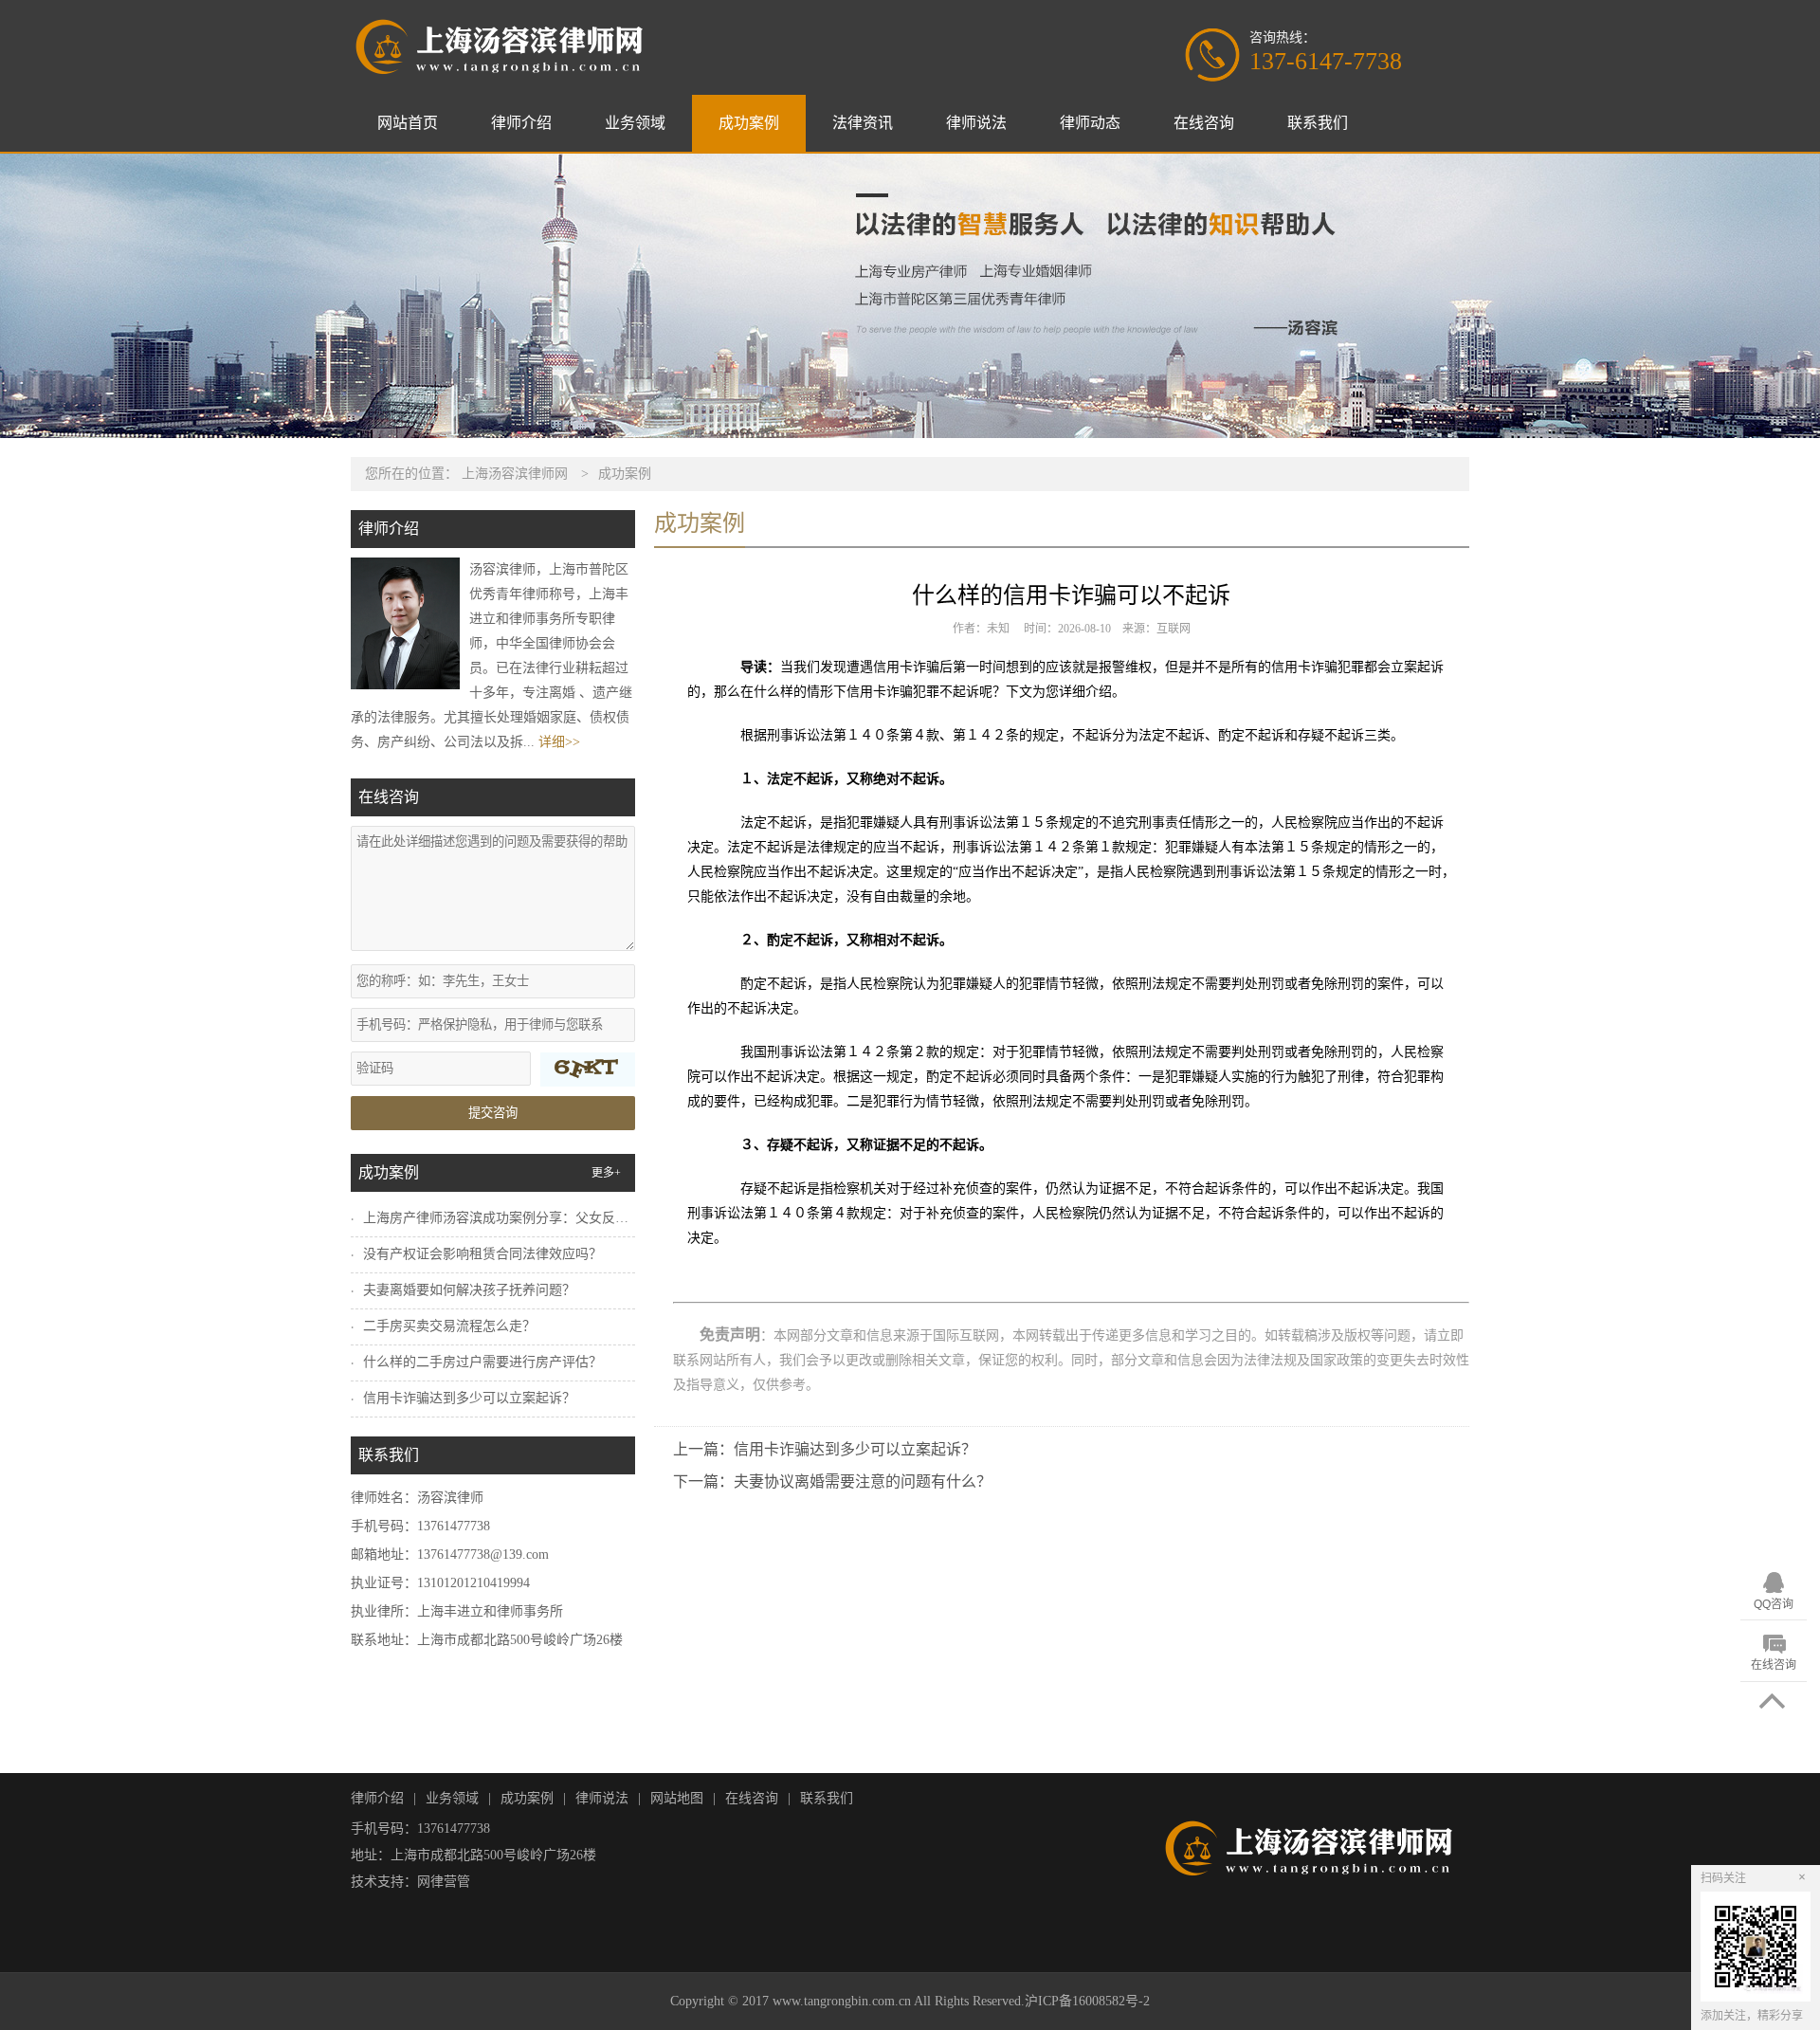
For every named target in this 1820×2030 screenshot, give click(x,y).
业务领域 (635, 123)
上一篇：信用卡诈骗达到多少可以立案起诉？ (825, 1449)
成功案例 (749, 123)
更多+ (606, 1173)
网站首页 (408, 123)
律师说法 (976, 123)
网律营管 (444, 1882)
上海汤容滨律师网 (515, 474)
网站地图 (677, 1798)
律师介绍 (521, 123)
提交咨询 (493, 1113)
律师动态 (1090, 123)
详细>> (559, 742)
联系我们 (1318, 123)
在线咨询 (1204, 123)
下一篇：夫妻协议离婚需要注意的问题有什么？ (832, 1481)
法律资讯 (863, 123)
